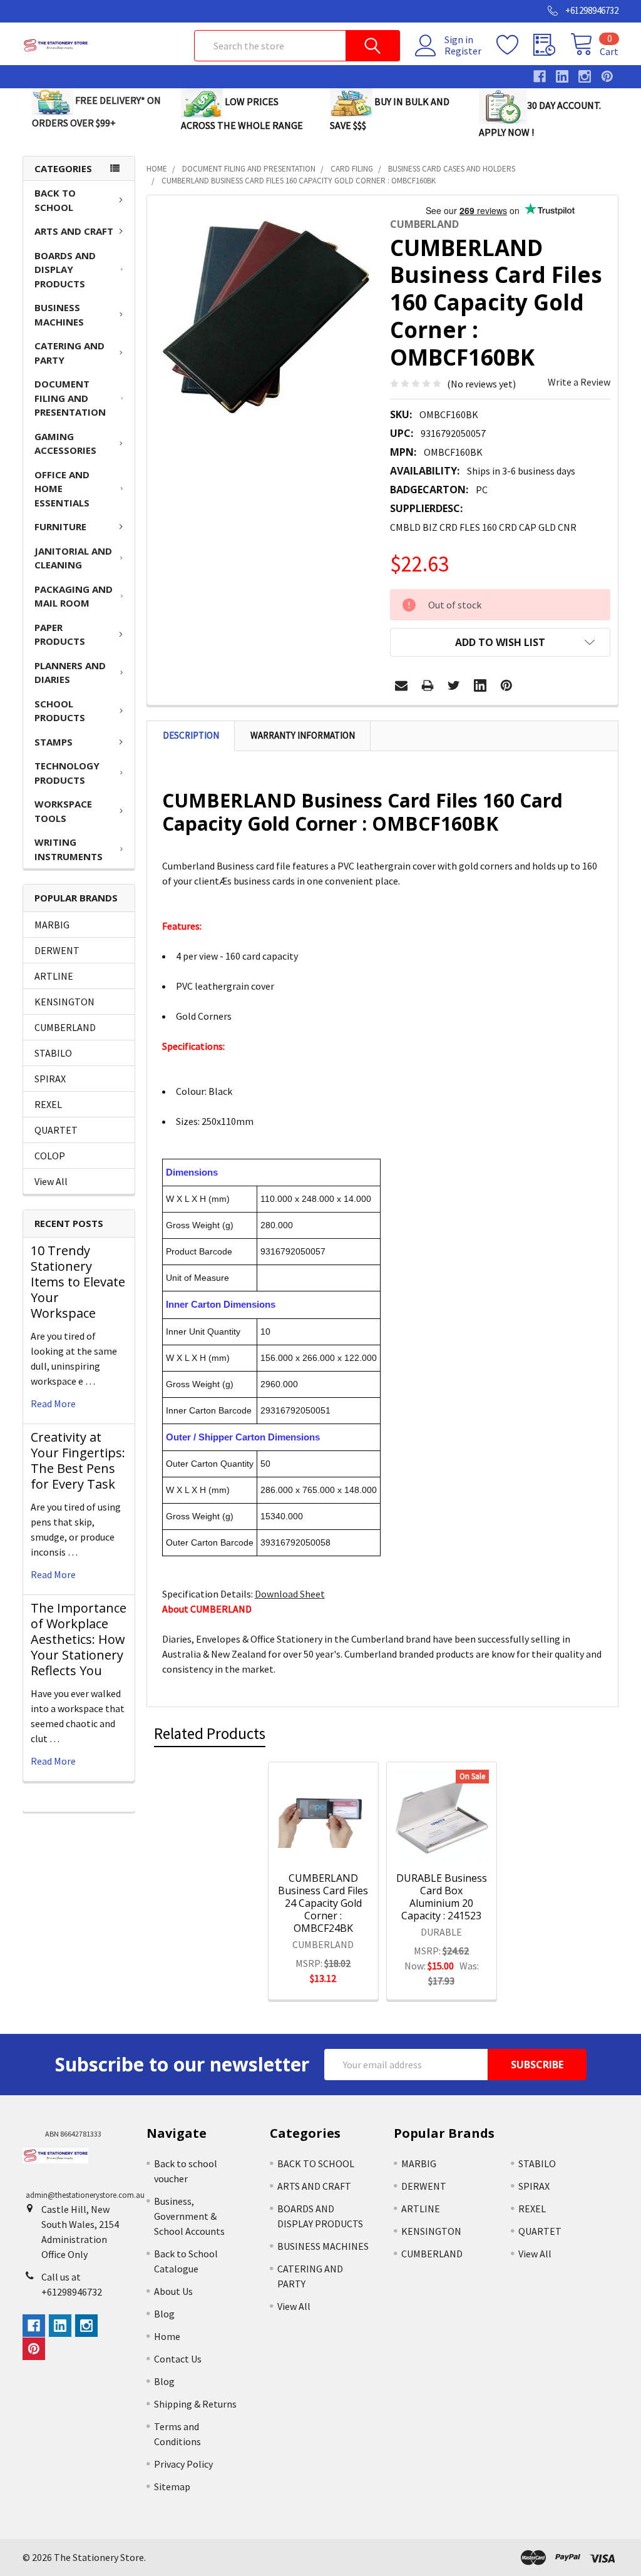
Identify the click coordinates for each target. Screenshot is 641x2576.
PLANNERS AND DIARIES (70, 673)
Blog (164, 2314)
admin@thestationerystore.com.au (85, 2195)
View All (51, 1181)
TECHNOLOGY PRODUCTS (67, 773)
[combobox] (297, 46)
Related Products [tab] (210, 1733)
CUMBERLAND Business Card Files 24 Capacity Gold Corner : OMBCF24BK (323, 1903)
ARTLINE (54, 976)
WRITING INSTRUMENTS (69, 849)
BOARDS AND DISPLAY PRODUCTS (65, 269)
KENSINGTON (64, 1002)
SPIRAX (50, 1079)
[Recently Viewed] (552, 45)
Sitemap (172, 2486)
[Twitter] (454, 685)
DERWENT (57, 950)
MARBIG (52, 925)
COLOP (50, 1156)
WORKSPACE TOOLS (63, 811)
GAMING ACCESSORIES (65, 444)
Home (167, 2336)
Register (463, 51)
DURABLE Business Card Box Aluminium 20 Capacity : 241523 (442, 1897)
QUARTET (56, 1130)
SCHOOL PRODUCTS (60, 711)
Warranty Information (303, 735)
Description (191, 735)
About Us (173, 2291)
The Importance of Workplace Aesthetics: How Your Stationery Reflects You (79, 1639)
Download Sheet (290, 1594)
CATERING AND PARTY (69, 353)
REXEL (48, 1104)
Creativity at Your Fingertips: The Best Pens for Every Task (78, 1460)
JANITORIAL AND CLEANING (73, 558)
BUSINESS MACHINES (59, 315)
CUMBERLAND (65, 1027)
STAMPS (54, 742)
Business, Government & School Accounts (189, 2216)
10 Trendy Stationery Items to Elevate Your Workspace (78, 1282)
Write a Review (579, 382)
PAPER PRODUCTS (60, 634)
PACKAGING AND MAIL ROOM (74, 596)
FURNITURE (60, 526)
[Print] (428, 685)
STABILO (53, 1053)
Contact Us (178, 2359)
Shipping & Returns (195, 2404)
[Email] (401, 685)
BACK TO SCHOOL (55, 200)
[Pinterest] (506, 685)
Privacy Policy (183, 2464)
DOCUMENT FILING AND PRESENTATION (70, 398)
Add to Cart (339, 1842)
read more (53, 1403)
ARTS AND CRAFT (74, 231)
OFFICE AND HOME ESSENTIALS (62, 489)
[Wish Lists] (515, 45)
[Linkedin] (480, 685)
